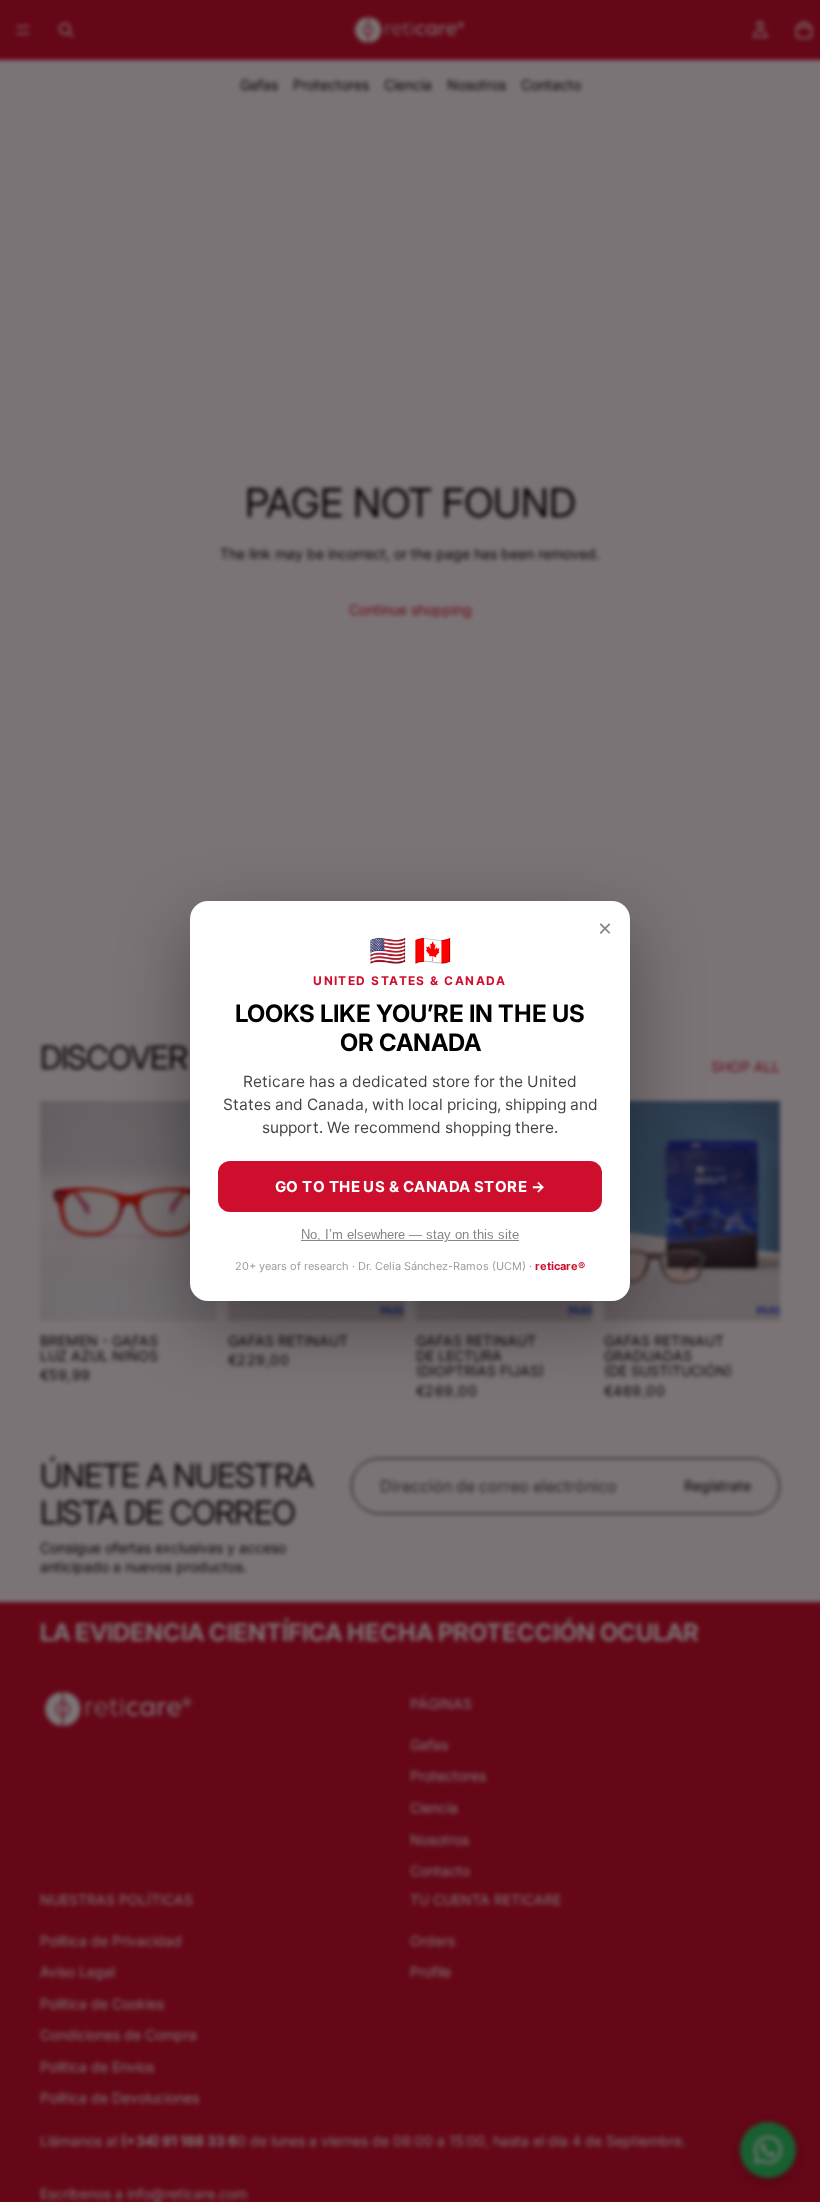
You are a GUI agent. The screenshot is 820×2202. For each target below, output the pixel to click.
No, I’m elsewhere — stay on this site (410, 1234)
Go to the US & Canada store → (410, 1186)
